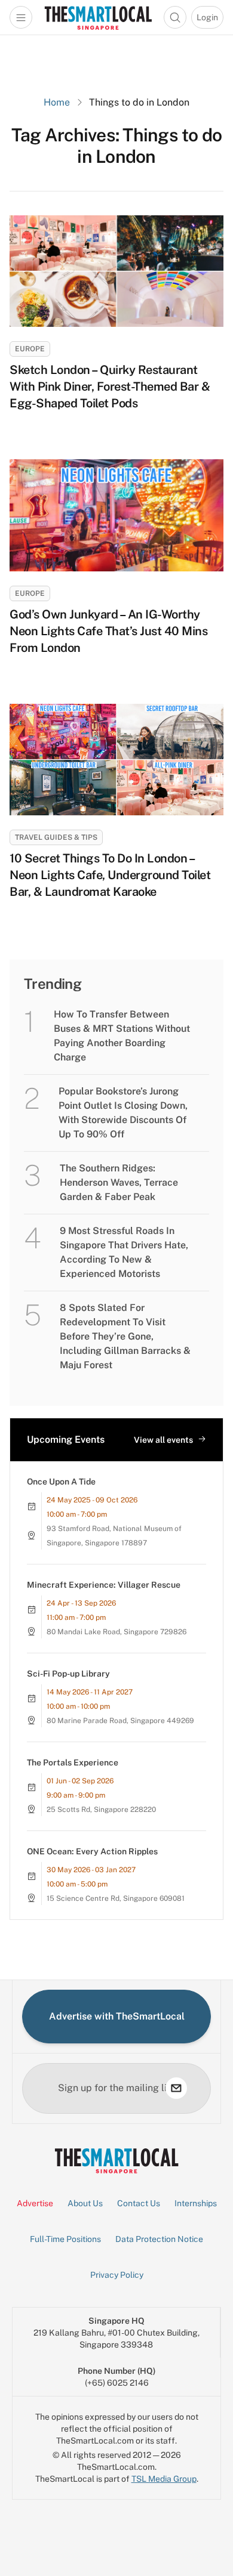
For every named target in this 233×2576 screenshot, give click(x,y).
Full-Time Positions (65, 2239)
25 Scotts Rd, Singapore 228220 (101, 1810)
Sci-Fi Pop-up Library (68, 1674)
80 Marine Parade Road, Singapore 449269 (120, 1721)
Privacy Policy (117, 2275)
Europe (30, 349)
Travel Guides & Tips (56, 837)
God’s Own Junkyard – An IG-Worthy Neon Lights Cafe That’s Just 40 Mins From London (108, 631)
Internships (196, 2203)
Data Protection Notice (159, 2239)
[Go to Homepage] (98, 17)
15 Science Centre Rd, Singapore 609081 (116, 1898)
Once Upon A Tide (61, 1482)
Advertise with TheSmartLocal (117, 2016)
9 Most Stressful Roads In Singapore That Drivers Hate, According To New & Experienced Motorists (124, 1252)
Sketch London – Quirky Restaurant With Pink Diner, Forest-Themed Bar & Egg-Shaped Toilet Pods (110, 386)
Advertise (35, 2203)
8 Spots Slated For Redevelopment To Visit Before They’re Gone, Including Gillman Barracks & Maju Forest (125, 1336)
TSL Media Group (164, 2479)
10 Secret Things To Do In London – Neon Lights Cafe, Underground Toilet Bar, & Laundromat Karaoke (110, 875)
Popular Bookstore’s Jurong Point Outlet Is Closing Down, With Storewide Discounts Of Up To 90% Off (123, 1113)
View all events (163, 1440)
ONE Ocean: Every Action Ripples (92, 1851)
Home (57, 102)
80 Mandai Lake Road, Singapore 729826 (116, 1632)
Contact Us (139, 2203)
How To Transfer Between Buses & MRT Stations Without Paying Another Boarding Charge (122, 1036)
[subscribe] (176, 2088)
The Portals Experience (73, 1762)
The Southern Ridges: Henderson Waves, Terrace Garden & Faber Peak (119, 1182)
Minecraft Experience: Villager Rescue (104, 1585)
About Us (85, 2203)
